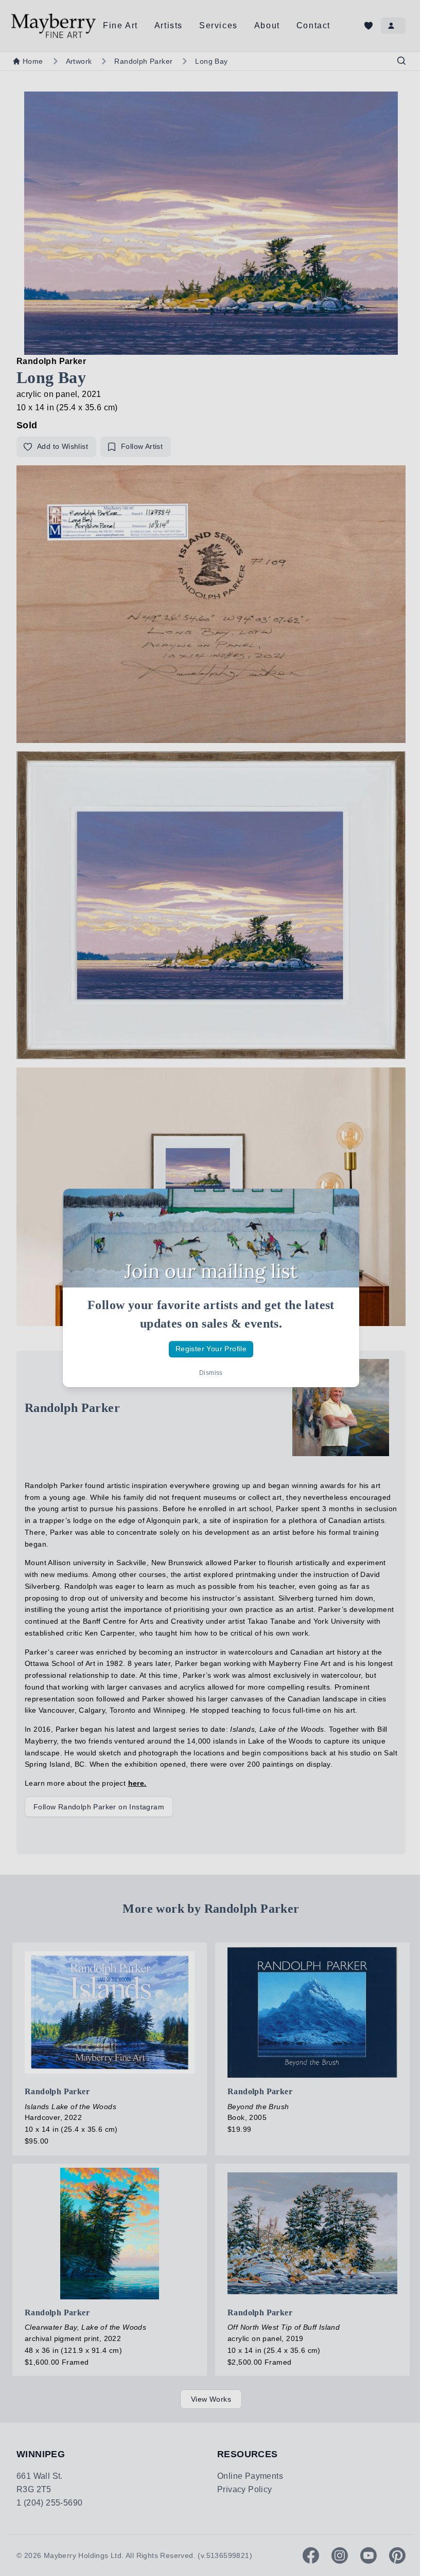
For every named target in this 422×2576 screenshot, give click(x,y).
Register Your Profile (211, 1349)
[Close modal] (343, 1205)
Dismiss (211, 1373)
